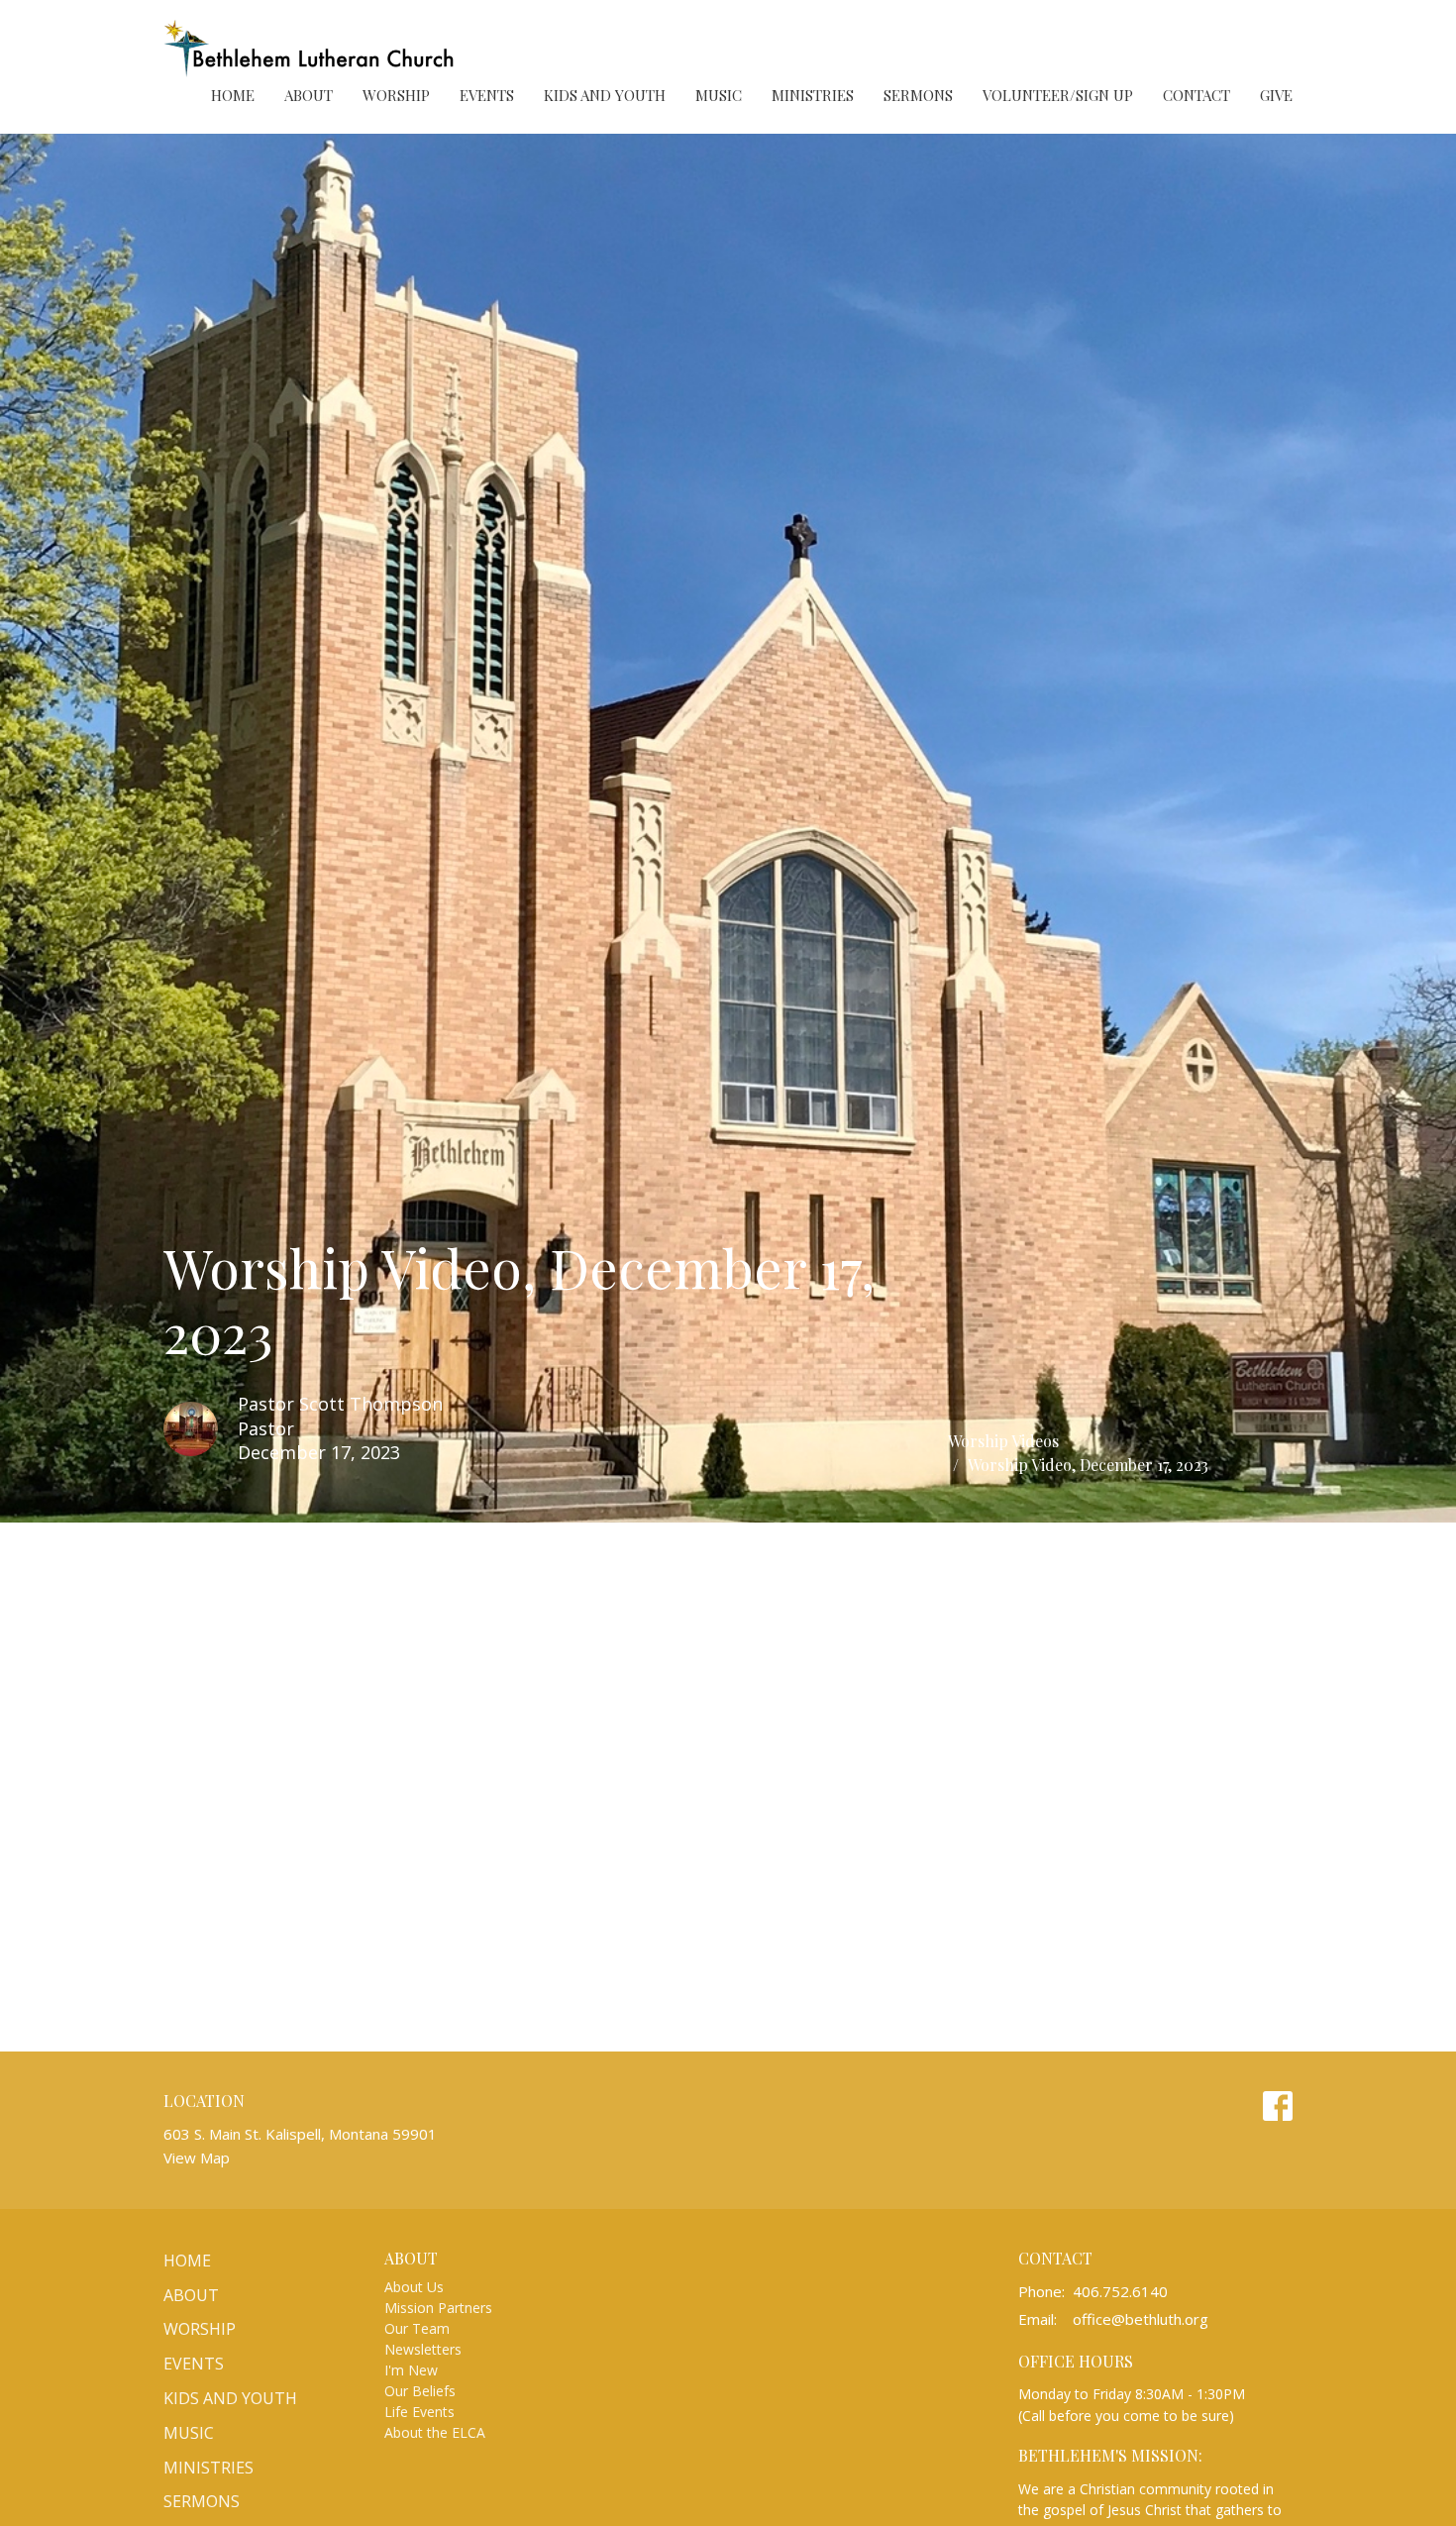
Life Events (419, 2412)
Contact (1196, 95)
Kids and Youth (605, 95)
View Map (197, 2158)
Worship (396, 95)
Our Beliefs (420, 2391)
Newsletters (423, 2349)
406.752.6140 (1120, 2291)
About (309, 95)
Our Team (417, 2328)
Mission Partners (438, 2308)
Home (233, 95)
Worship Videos (1003, 1441)
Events (487, 95)
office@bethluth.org (1141, 2319)
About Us (414, 2287)
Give (1276, 95)
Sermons (918, 95)
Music (719, 95)
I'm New (411, 2370)
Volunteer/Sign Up (1058, 95)
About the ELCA (435, 2432)
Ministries (813, 95)
